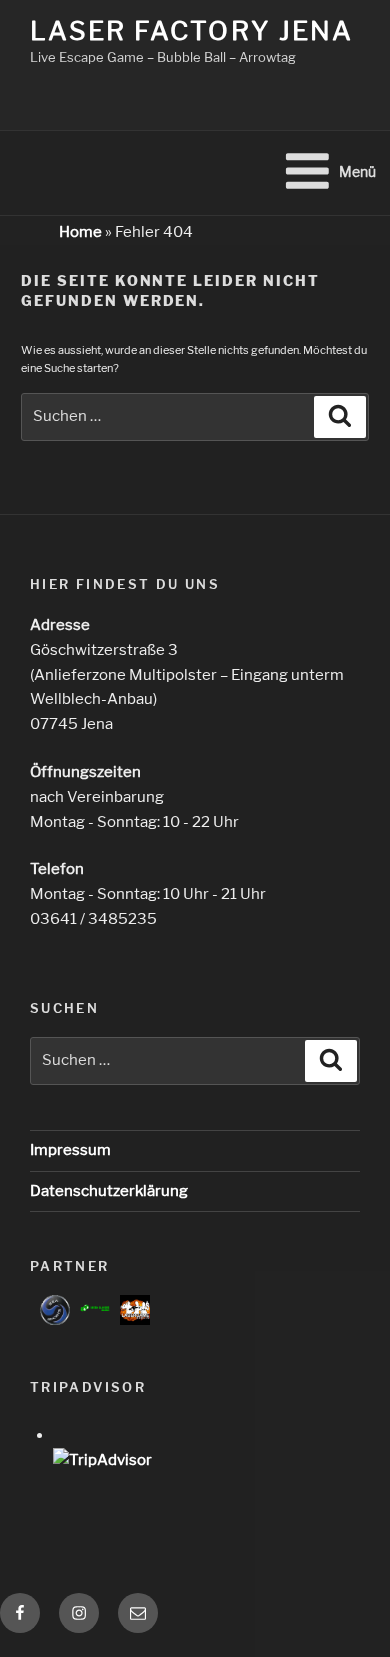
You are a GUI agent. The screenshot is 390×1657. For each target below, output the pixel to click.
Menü (357, 171)
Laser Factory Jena (191, 30)
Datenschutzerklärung (109, 1191)
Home (80, 232)
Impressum (70, 1150)
